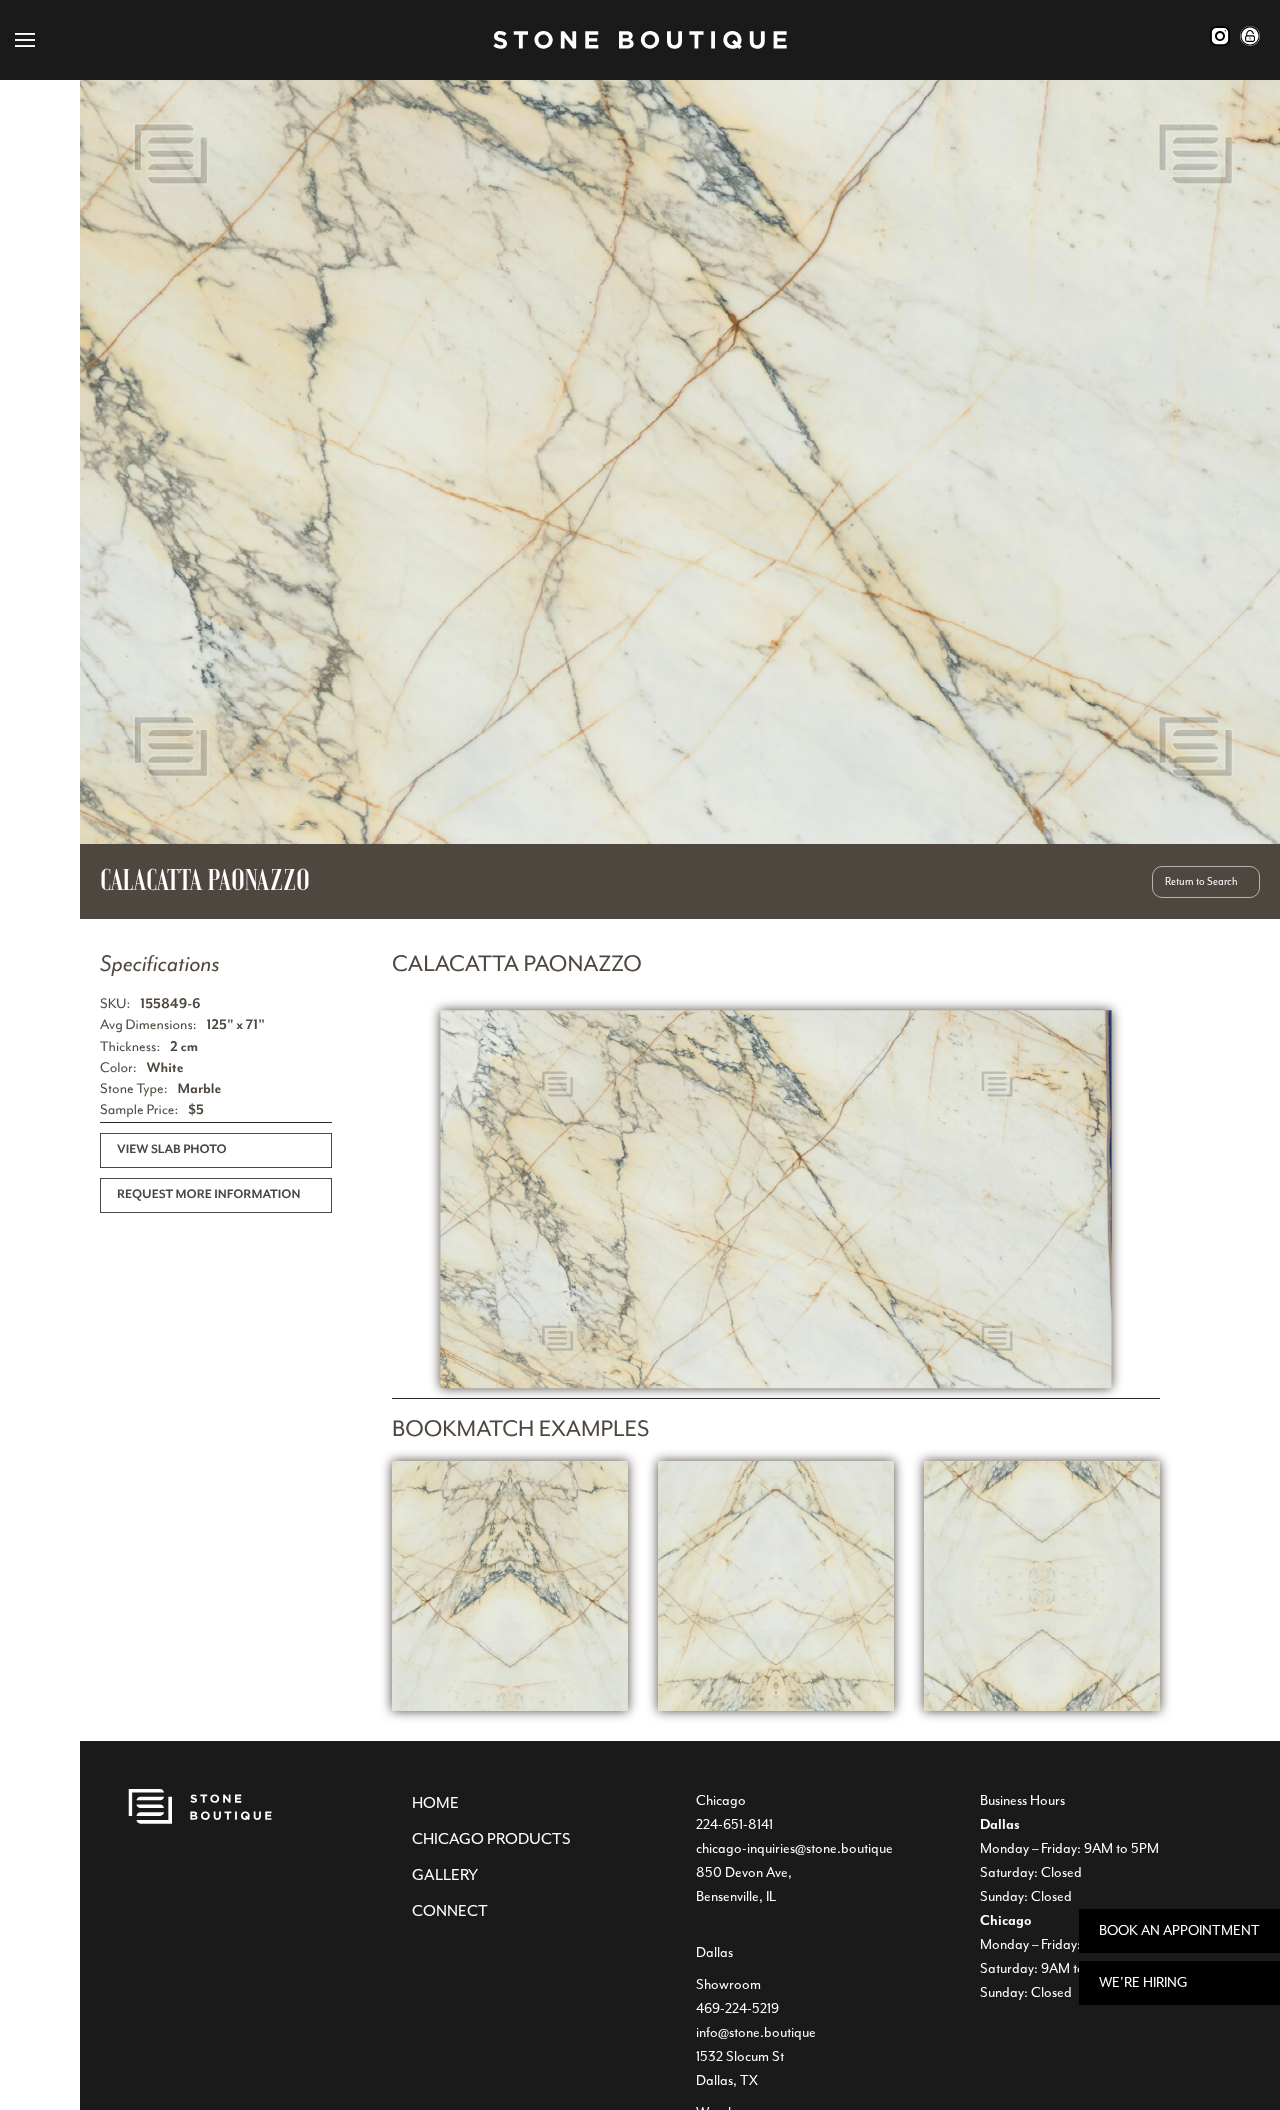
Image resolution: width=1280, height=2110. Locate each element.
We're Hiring (1143, 1982)
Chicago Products (491, 1839)
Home (435, 1803)
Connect (450, 1911)
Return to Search (1201, 881)
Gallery (445, 1875)
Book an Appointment (1179, 1930)
